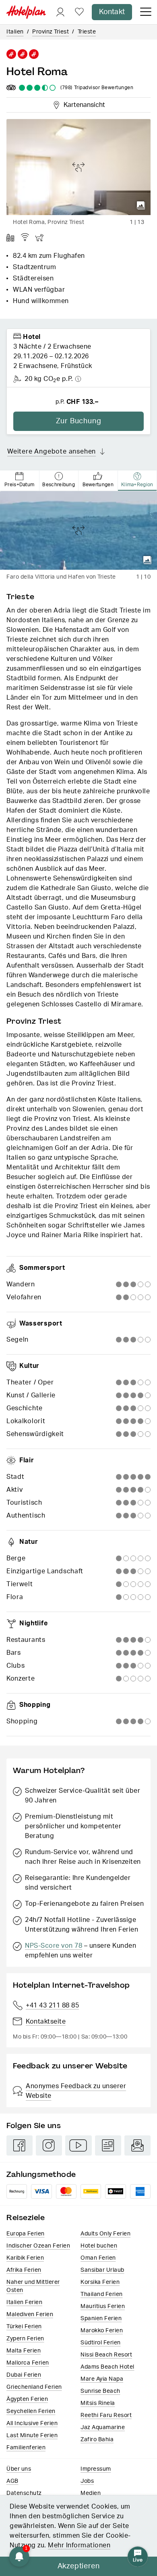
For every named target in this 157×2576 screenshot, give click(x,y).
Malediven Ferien (30, 2315)
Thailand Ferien (102, 2294)
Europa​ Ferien (26, 2234)
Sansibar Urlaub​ (102, 2270)
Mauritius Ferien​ (103, 2306)
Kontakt (112, 12)
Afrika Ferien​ (24, 2270)
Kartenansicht (83, 104)
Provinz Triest (51, 32)
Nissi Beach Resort (106, 2355)
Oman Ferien (98, 2258)
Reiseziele (26, 2217)
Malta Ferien (24, 2351)
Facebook (20, 2145)
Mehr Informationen (79, 2545)
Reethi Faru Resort (106, 2415)
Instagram (49, 2145)
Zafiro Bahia (97, 2440)
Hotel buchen (99, 2246)
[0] (79, 12)
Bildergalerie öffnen (141, 205)
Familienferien (26, 2448)
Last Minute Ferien (32, 2436)
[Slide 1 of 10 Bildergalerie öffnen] (78, 530)
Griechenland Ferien (34, 2387)
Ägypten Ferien (27, 2399)
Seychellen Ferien (31, 2411)
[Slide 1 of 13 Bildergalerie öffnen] (78, 167)
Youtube (78, 2145)
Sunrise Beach (100, 2391)
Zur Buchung (79, 421)
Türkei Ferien (24, 2327)
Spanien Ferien (101, 2319)
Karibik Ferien (25, 2258)
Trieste (87, 32)
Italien (15, 32)
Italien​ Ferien (24, 2302)
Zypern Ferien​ (25, 2339)
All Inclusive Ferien (32, 2423)
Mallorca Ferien (28, 2363)
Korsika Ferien (100, 2282)
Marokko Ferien (102, 2331)
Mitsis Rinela (98, 2403)
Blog (108, 2145)
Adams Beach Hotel (107, 2367)
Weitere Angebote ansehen (52, 452)
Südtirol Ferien (101, 2343)
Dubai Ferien (24, 2375)
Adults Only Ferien (105, 2234)
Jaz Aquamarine (103, 2428)
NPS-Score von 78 (54, 1946)
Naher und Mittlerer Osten (33, 2286)
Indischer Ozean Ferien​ (38, 2246)
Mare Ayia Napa (102, 2379)
